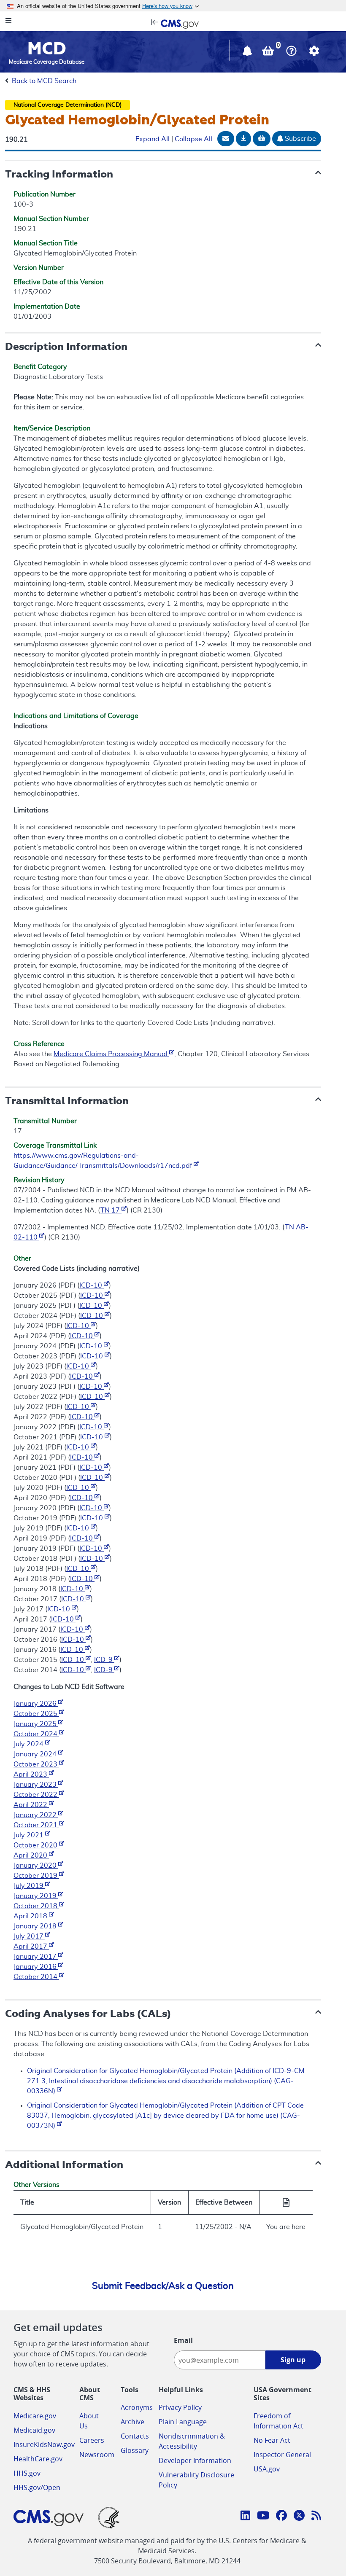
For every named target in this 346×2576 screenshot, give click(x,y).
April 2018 (31, 1916)
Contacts (135, 2436)
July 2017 (29, 1936)
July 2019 (29, 1886)
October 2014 (36, 1977)
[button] (248, 53)
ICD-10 (92, 1285)
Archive (132, 2422)
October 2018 (36, 1906)
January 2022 (36, 1815)
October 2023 (36, 1764)
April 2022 (31, 1805)
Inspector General (282, 2455)
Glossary (135, 2450)
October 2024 (36, 1734)
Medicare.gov (35, 2416)
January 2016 (36, 1967)
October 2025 (36, 1714)
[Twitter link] (299, 2517)
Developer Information (195, 2460)
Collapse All (193, 139)
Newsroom (97, 2455)
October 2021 (36, 1825)
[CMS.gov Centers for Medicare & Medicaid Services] (173, 23)
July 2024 (29, 1744)
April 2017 (31, 1947)
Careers (92, 2440)
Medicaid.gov (34, 2430)
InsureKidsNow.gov (44, 2444)
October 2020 (36, 1845)
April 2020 (31, 1855)
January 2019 (36, 1896)
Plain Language (183, 2422)
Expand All (153, 139)
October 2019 (36, 1876)
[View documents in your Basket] (269, 53)
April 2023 (31, 1775)
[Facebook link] (281, 2517)
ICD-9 (104, 1660)
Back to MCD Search (44, 81)
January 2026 (36, 1704)
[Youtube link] (263, 2517)
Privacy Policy (180, 2407)
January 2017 (36, 1957)
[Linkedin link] (245, 2517)
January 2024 (36, 1754)
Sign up (293, 2360)
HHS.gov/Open (37, 2487)
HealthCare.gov (38, 2459)
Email (183, 2340)
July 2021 (29, 1835)
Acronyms (137, 2407)
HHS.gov (27, 2473)
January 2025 (36, 1724)
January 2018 (36, 1926)
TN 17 (111, 1210)
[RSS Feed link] (316, 2517)
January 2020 (36, 1866)
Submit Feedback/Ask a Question (163, 2286)
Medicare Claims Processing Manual (111, 1054)
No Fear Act (272, 2440)
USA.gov (267, 2469)
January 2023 (36, 1785)
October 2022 (36, 1795)
